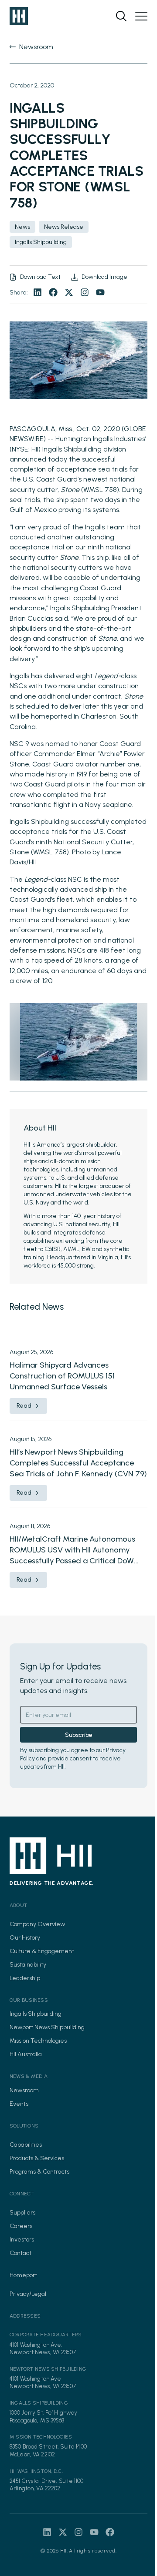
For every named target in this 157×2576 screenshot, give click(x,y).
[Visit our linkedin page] (38, 292)
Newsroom (24, 2090)
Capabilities (26, 2145)
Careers (21, 2226)
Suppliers (22, 2213)
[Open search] (121, 16)
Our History (25, 1938)
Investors (22, 2240)
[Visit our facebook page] (53, 292)
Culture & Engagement (42, 1951)
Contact (20, 2253)
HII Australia (26, 2054)
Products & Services (37, 2158)
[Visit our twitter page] (69, 292)
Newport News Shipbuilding (47, 2027)
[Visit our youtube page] (100, 292)
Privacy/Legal (28, 2294)
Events (19, 2104)
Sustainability (28, 1965)
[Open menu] (141, 16)
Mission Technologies (38, 2041)
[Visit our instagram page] (85, 292)
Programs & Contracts (39, 2172)
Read (24, 1406)
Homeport (23, 2275)
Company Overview (37, 1924)
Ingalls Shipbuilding (36, 2014)
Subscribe (79, 1735)
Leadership (25, 1978)
